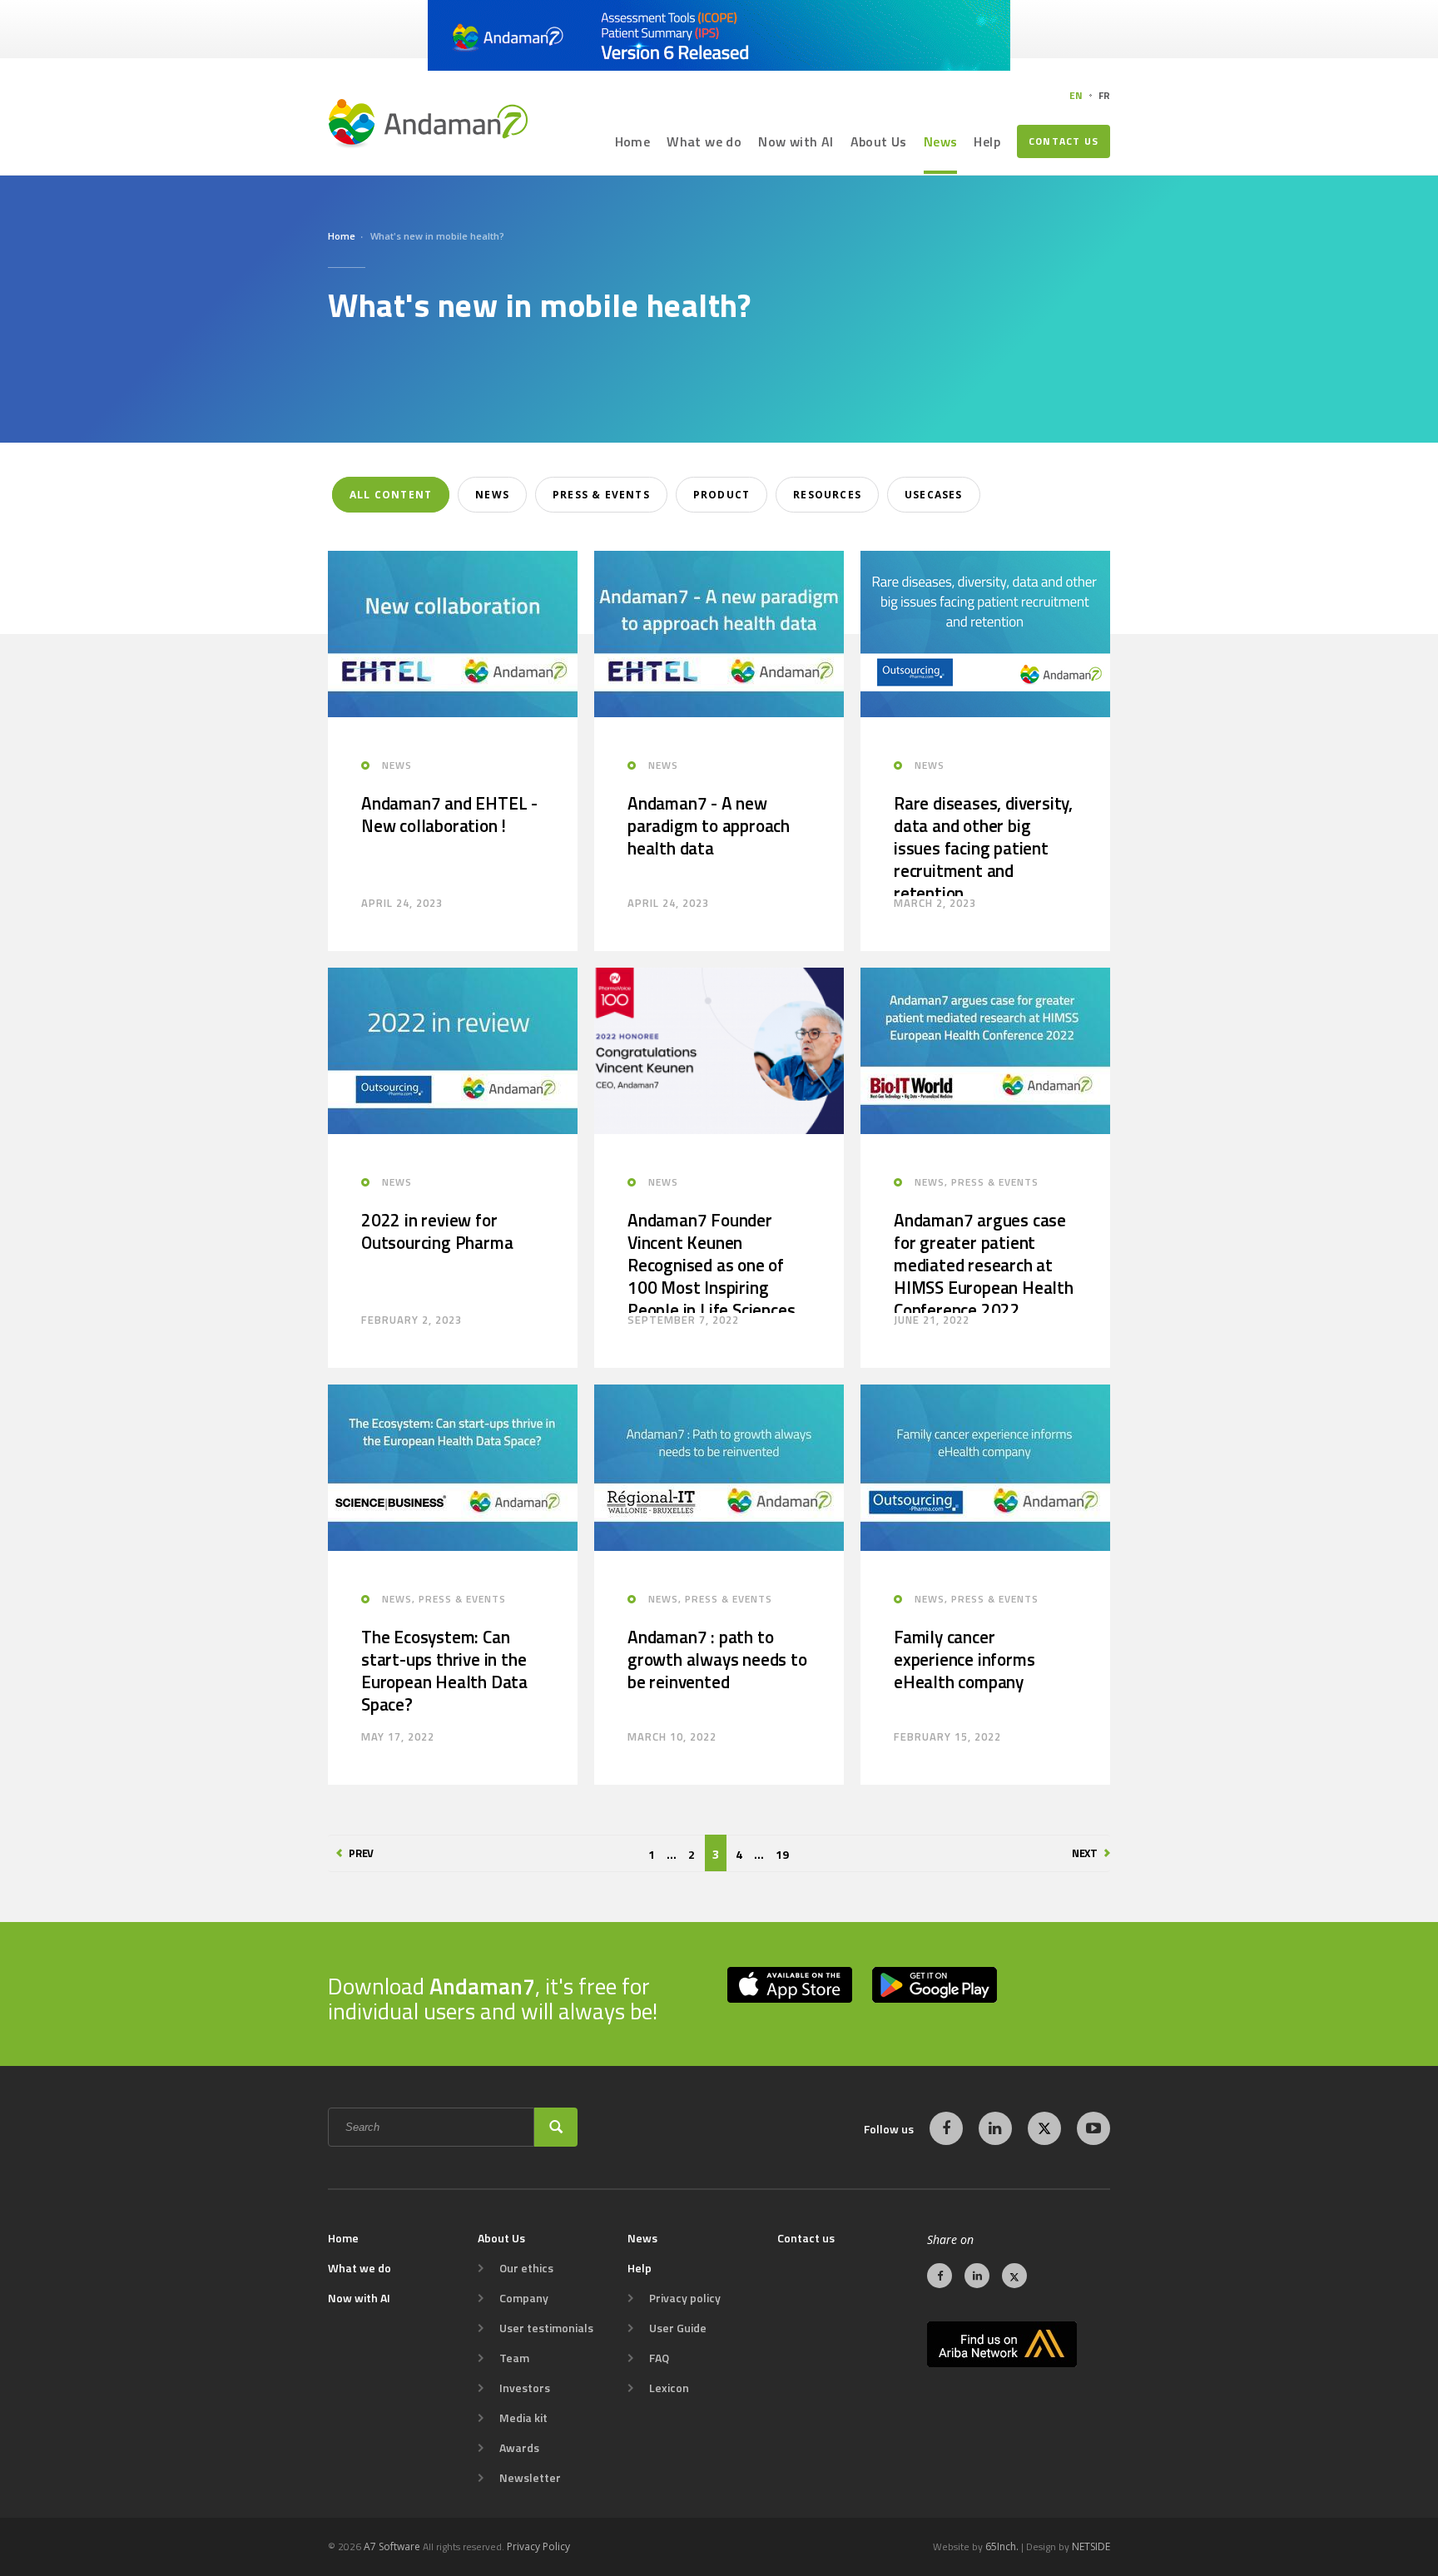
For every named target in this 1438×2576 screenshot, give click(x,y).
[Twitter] (1044, 2128)
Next (1085, 1853)
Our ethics (526, 2268)
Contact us (1064, 141)
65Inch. (1002, 2546)
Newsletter (530, 2478)
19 (782, 1854)
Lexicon (669, 2388)
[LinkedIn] (995, 2128)
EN (1076, 95)
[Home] (428, 123)
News (941, 141)
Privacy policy (685, 2298)
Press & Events (601, 495)
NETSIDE (1091, 2546)
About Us (879, 141)
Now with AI (796, 141)
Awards (519, 2448)
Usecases (934, 495)
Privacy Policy (538, 2546)
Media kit (523, 2418)
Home (633, 141)
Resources (827, 495)
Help (987, 141)
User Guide (678, 2328)
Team (514, 2358)
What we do (704, 141)
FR (1104, 95)
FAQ (659, 2358)
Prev (361, 1853)
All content (391, 495)
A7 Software (392, 2546)
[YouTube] (1093, 2128)
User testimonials (546, 2328)
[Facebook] (946, 2128)
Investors (525, 2388)
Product (721, 495)
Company (524, 2298)
